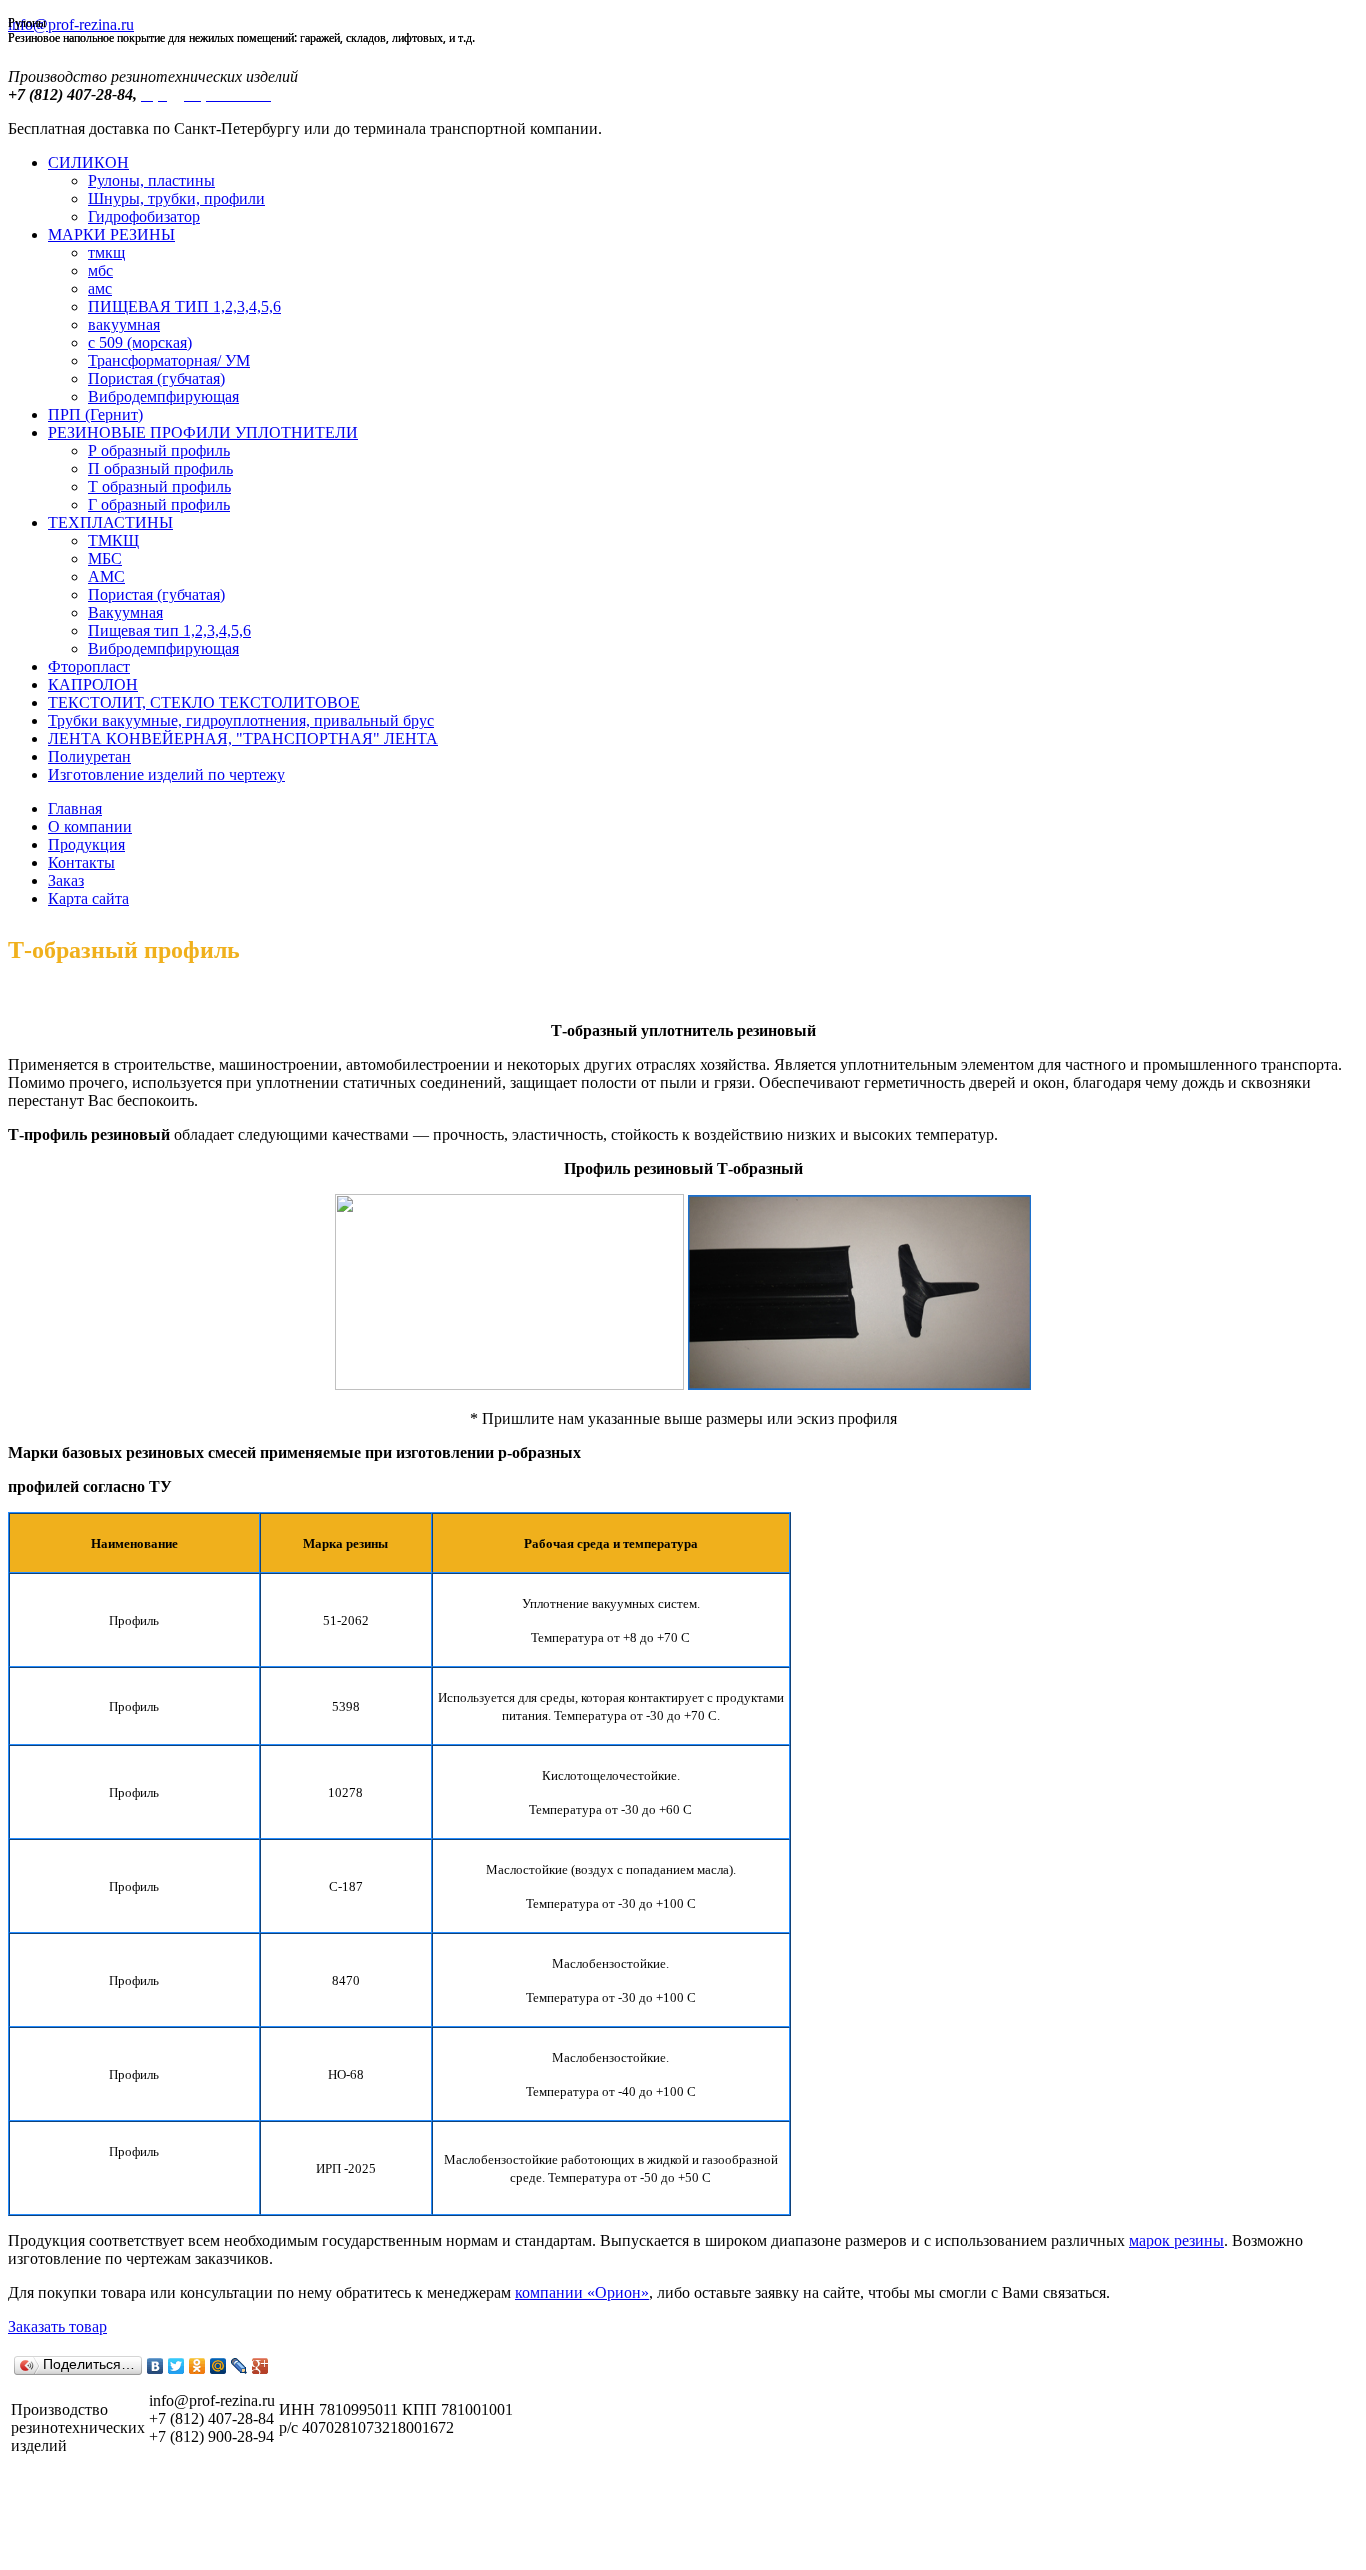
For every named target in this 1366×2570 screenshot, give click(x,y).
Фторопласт (89, 666)
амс (100, 288)
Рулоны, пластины (151, 180)
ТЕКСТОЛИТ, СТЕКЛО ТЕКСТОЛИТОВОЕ (204, 702)
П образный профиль (160, 468)
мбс (100, 270)
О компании (90, 826)
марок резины (1176, 2240)
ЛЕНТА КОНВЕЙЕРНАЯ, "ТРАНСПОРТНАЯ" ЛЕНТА (243, 738)
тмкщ (106, 252)
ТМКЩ (113, 540)
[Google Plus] (260, 2366)
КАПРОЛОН (93, 684)
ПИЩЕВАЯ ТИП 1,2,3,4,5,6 (184, 306)
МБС (105, 558)
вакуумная (124, 324)
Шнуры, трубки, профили (176, 198)
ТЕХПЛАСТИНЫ (110, 522)
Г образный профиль (159, 504)
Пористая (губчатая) (156, 378)
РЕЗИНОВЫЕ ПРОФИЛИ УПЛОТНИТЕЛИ (203, 432)
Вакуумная (125, 612)
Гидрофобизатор (144, 216)
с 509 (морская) (140, 342)
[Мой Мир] (218, 2366)
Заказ (66, 880)
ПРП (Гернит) (95, 414)
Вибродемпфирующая (163, 396)
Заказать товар (57, 2326)
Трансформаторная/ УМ (169, 360)
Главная (75, 808)
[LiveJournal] (239, 2366)
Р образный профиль (159, 450)
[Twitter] (176, 2366)
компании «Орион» (582, 2292)
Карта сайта (88, 898)
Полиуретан (89, 756)
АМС (106, 576)
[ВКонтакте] (155, 2366)
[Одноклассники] (197, 2366)
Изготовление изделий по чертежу (166, 774)
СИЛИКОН (88, 162)
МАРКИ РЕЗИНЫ (111, 234)
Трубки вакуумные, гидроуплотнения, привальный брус (241, 720)
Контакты (81, 862)
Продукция (86, 844)
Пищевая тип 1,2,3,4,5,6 (169, 630)
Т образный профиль (159, 486)
